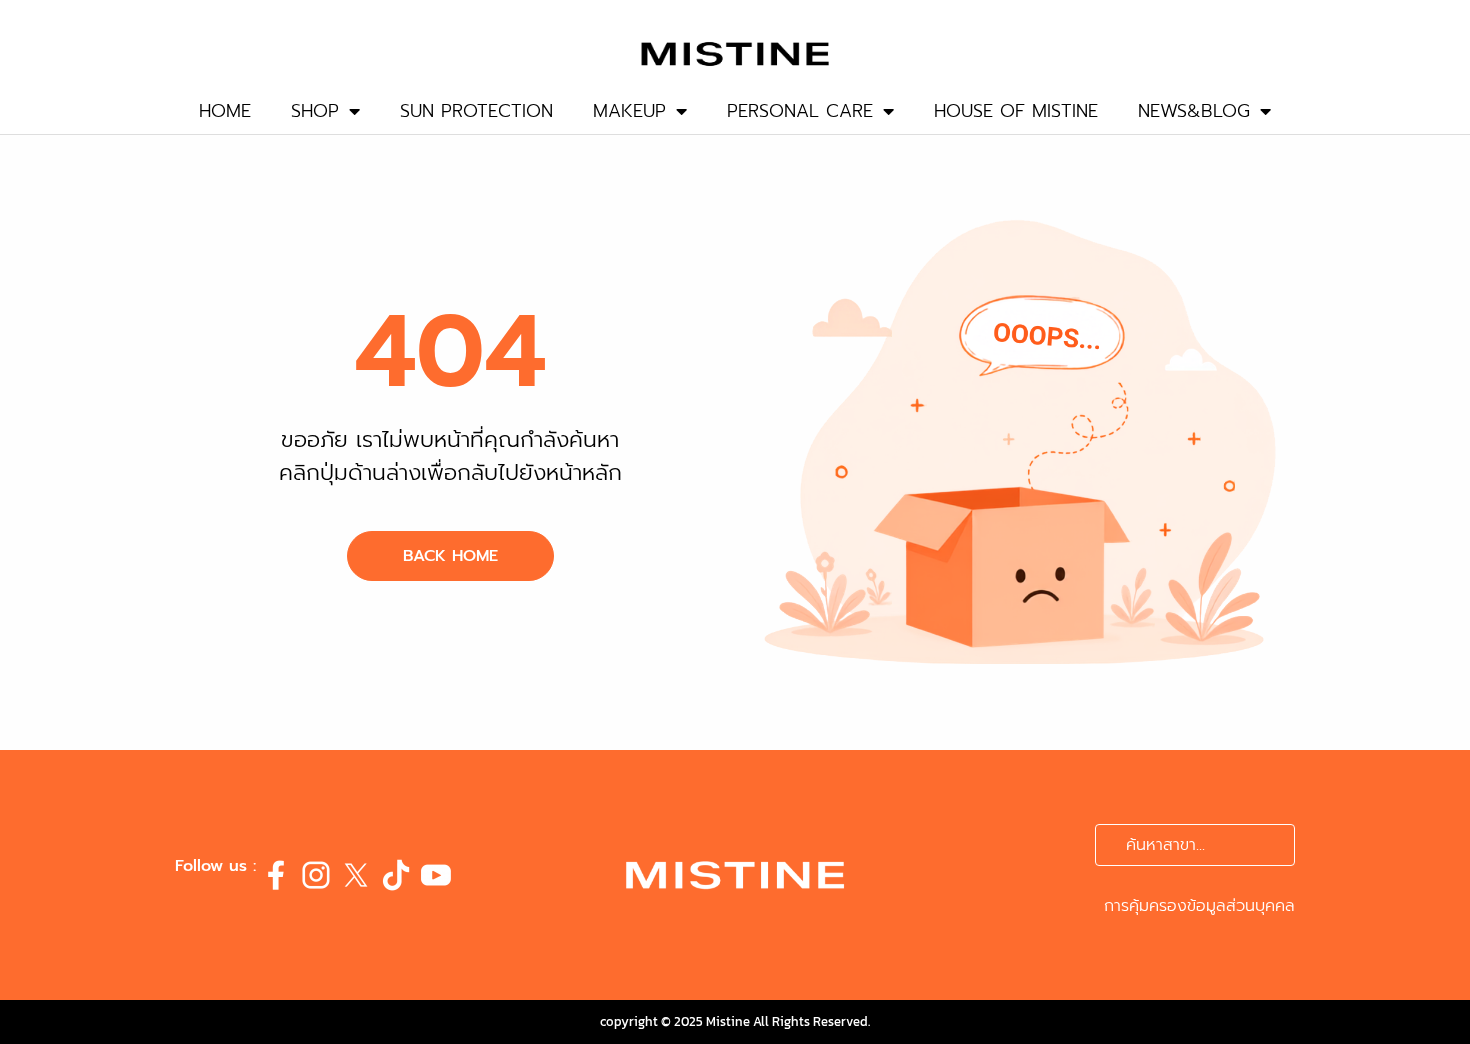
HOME (225, 111)
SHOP (315, 111)
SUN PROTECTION (476, 111)
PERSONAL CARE (800, 111)
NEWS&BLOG (1194, 111)
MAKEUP (629, 111)
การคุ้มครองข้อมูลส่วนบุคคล (1199, 906)
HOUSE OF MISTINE (1016, 111)
